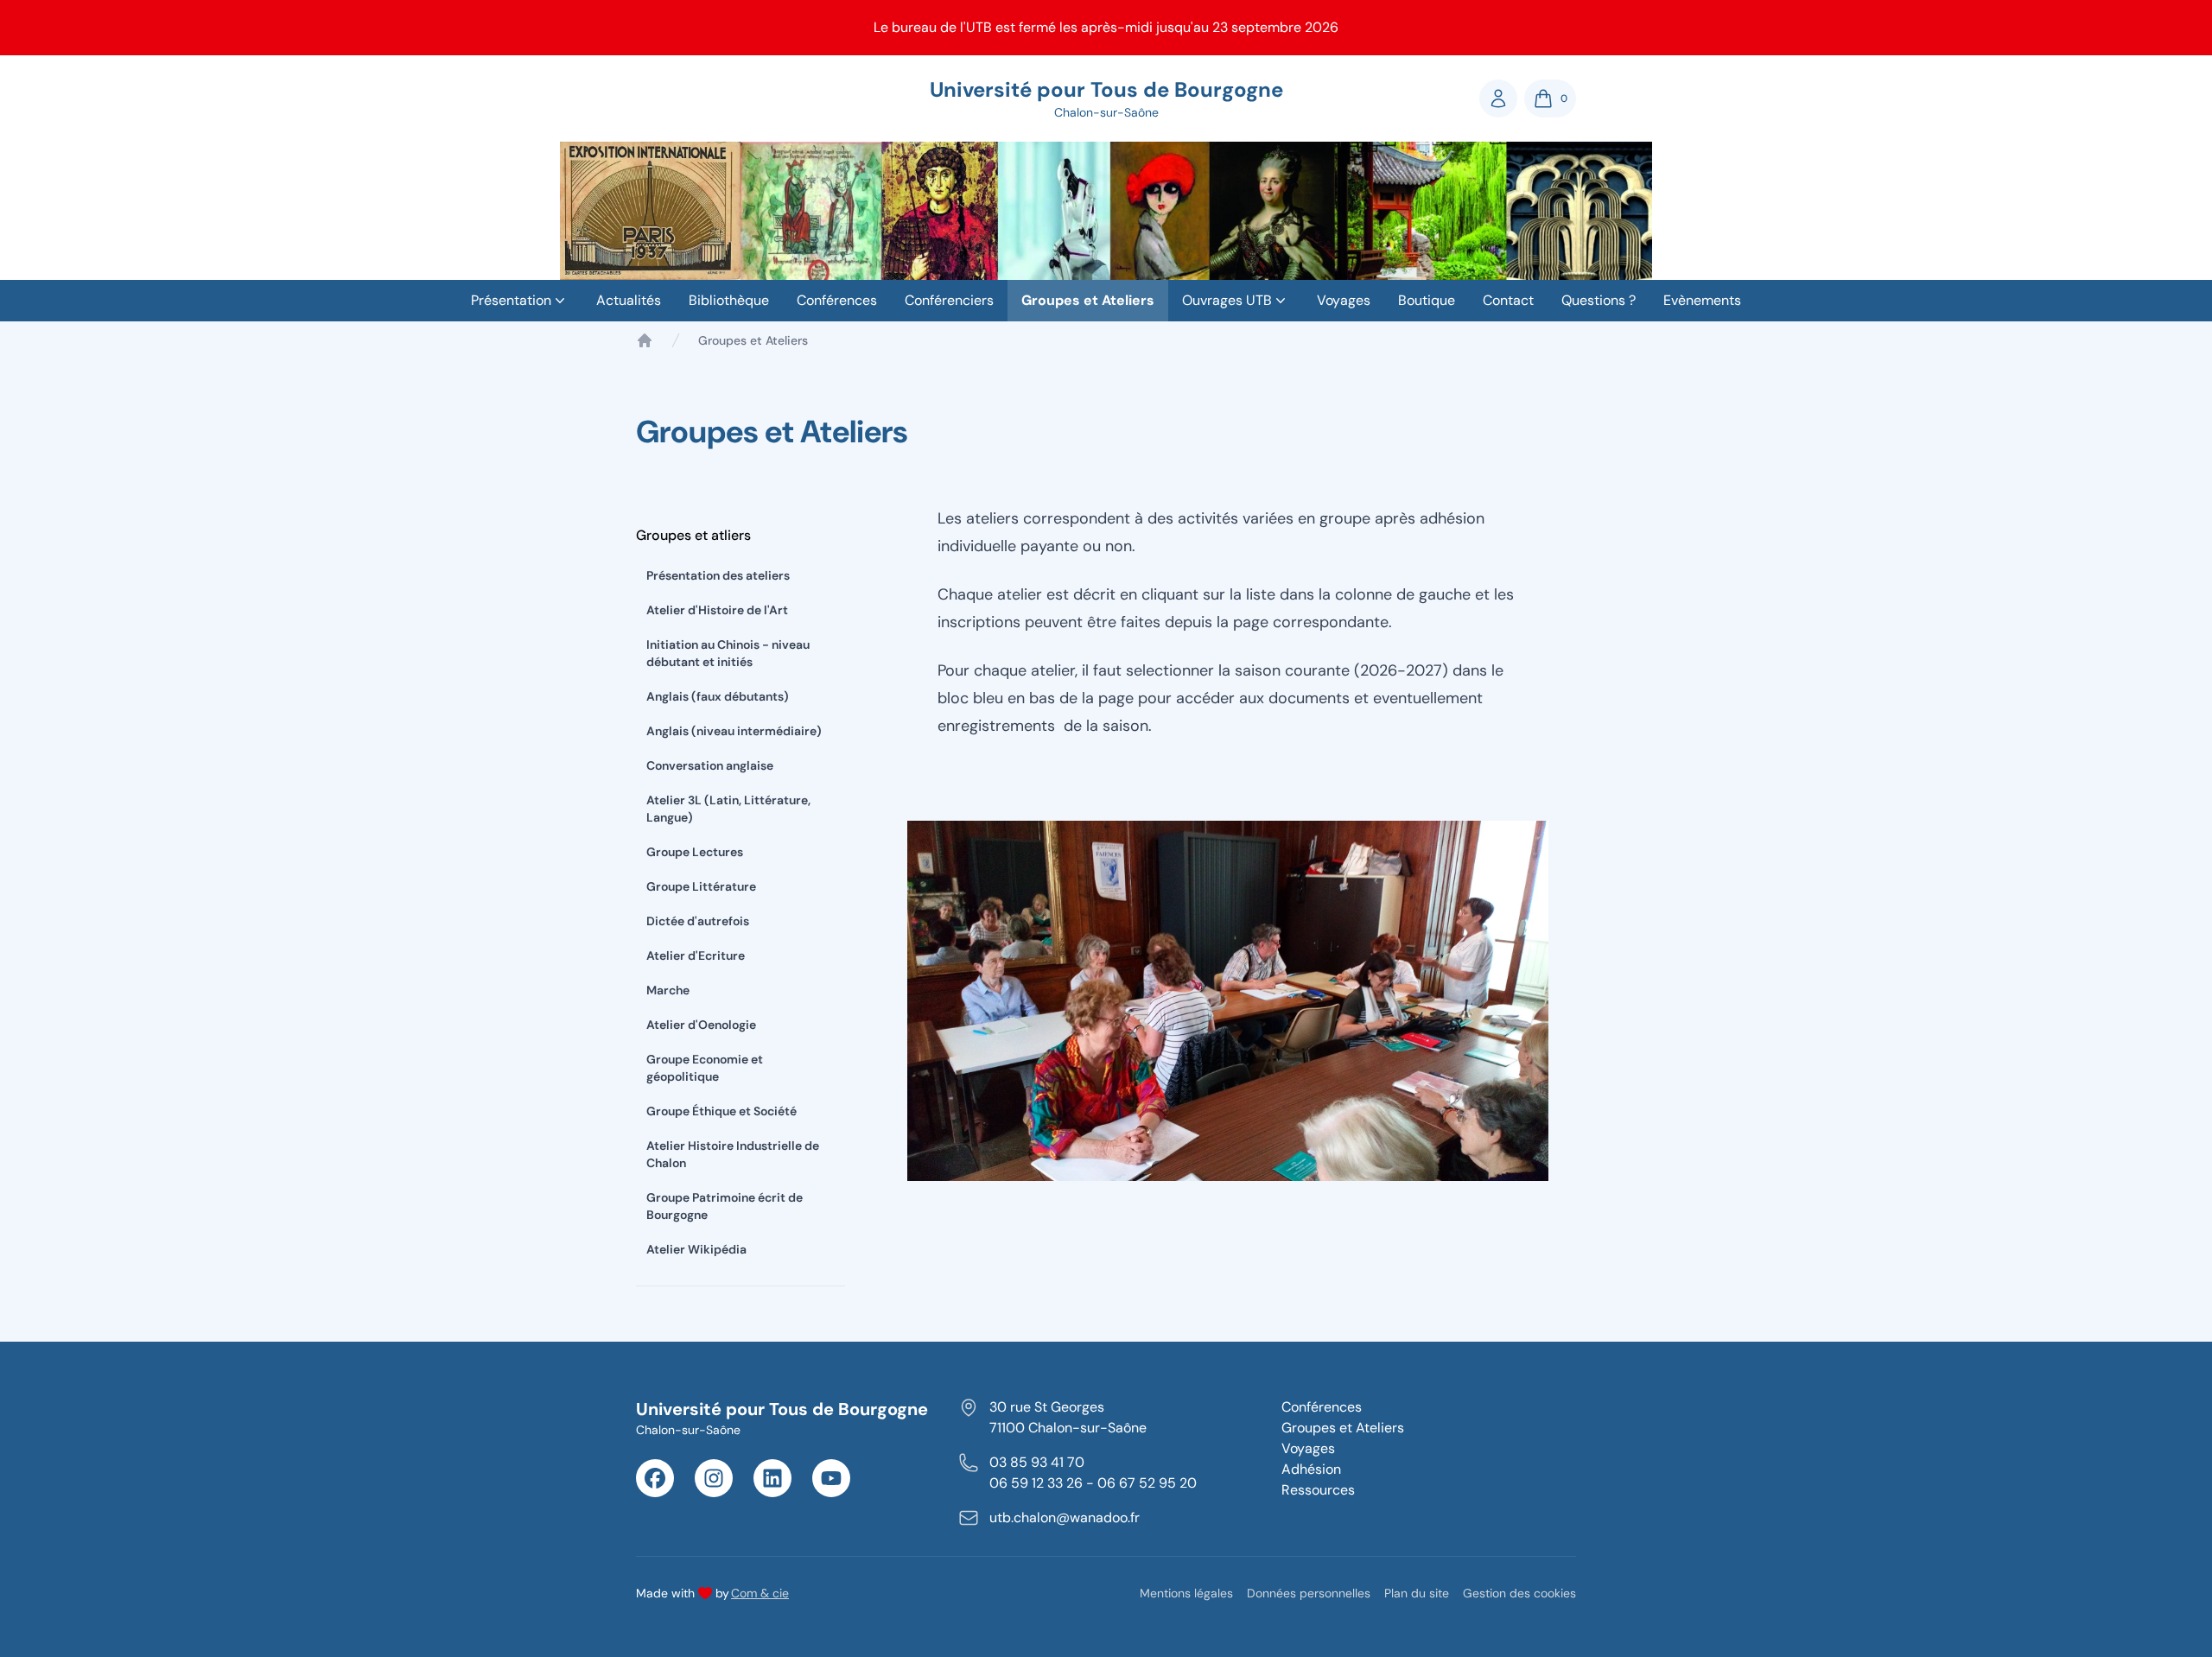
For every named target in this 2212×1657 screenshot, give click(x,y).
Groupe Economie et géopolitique (705, 1068)
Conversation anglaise (710, 765)
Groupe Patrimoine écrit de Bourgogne (725, 1206)
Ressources (1318, 1490)
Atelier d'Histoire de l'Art (717, 610)
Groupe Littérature (701, 886)
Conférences (837, 300)
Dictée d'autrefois (698, 921)
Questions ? (1599, 300)
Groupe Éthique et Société (721, 1111)
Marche (668, 990)
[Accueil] (645, 340)
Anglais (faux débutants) (718, 696)
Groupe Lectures (695, 852)
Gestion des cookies (1519, 1593)
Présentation (511, 300)
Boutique (1427, 300)
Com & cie (760, 1593)
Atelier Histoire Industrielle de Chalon (733, 1154)
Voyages (1344, 300)
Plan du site (1417, 1593)
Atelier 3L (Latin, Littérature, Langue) (728, 809)
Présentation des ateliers (718, 575)
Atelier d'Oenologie (701, 1025)
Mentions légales (1186, 1593)
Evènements (1702, 300)
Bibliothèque (729, 300)
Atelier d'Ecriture (696, 955)
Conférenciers (949, 300)
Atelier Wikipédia (696, 1249)
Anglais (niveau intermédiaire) (734, 731)
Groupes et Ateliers (1088, 300)
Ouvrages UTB (1227, 300)
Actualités (629, 300)
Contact (1508, 300)
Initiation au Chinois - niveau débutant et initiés (728, 653)
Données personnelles (1309, 1593)
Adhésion (1311, 1469)
